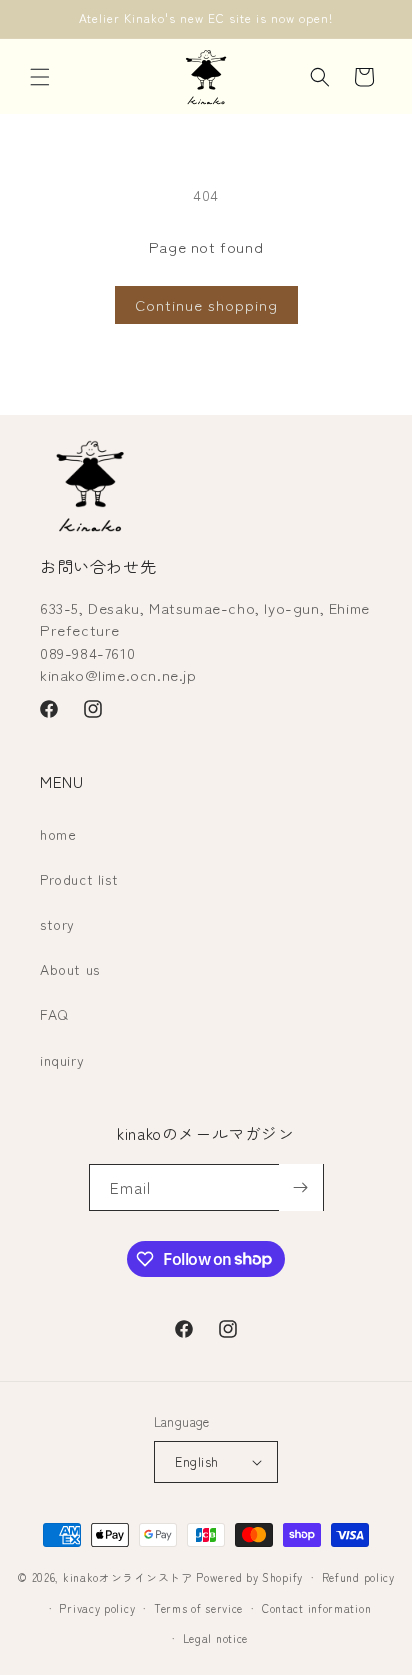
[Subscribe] (301, 1187)
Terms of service (198, 1608)
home (58, 834)
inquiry (62, 1060)
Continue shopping (206, 304)
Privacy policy (97, 1608)
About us (70, 969)
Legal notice (215, 1638)
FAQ (54, 1014)
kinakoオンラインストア (128, 1577)
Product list (79, 879)
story (57, 924)
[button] (40, 77)
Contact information (316, 1608)
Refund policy (358, 1577)
